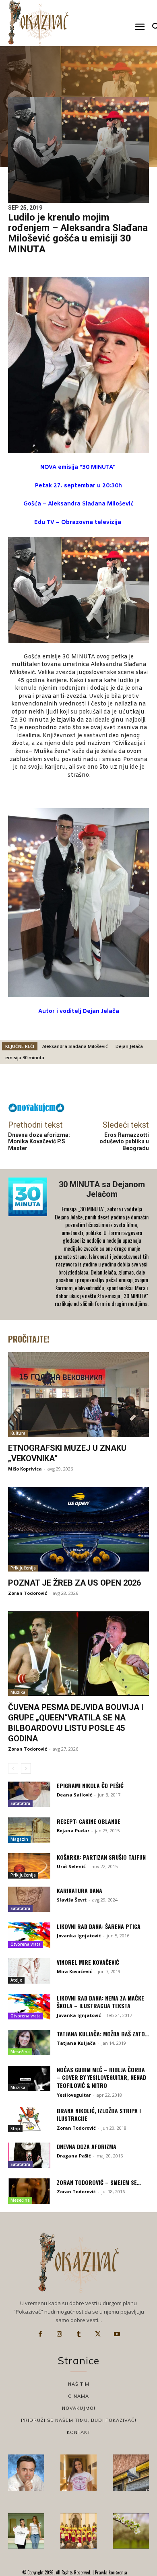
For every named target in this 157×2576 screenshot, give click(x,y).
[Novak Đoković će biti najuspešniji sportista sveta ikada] (26, 2473)
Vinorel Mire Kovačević (88, 1962)
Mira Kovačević (74, 1971)
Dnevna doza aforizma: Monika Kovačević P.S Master (39, 1142)
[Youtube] (117, 2334)
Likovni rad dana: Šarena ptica (99, 1926)
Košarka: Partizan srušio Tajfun (101, 1857)
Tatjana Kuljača (76, 2043)
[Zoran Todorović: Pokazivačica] (131, 2473)
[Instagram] (60, 2334)
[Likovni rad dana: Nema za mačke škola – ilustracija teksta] (29, 2007)
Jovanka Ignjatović (79, 1936)
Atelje (16, 1980)
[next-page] (26, 1768)
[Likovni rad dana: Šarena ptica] (29, 1935)
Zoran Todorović (28, 1593)
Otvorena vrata (26, 1944)
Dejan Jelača (129, 1046)
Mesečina (20, 2052)
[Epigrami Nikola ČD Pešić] (29, 1794)
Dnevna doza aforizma (87, 2146)
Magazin (19, 1839)
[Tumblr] (78, 2334)
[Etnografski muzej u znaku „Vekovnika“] (78, 1394)
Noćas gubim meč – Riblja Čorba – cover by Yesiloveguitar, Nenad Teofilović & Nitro (101, 2077)
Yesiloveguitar (74, 2095)
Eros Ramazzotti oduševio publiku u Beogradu (124, 1142)
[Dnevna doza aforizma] (29, 2155)
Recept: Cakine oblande (89, 1821)
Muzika (18, 1692)
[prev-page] (13, 1768)
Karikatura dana (80, 1890)
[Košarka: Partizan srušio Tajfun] (29, 1866)
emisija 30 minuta (25, 1057)
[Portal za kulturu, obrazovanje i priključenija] (38, 23)
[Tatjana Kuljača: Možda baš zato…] (29, 2043)
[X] (98, 2334)
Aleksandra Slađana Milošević (75, 1046)
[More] (100, 1085)
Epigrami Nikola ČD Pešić (90, 1785)
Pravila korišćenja (111, 2572)
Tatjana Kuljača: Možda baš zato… (103, 2034)
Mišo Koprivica (25, 1469)
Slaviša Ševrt (72, 1900)
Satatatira (20, 1803)
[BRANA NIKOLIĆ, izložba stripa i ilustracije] (29, 2119)
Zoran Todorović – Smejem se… (99, 2182)
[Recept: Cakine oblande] (29, 1830)
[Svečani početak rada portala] (78, 2531)
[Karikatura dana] (29, 1899)
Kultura (18, 1433)
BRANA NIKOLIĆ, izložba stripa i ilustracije (99, 2115)
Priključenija (23, 1568)
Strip (15, 2128)
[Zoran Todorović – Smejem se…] (29, 2191)
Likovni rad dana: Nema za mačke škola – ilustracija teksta (100, 2002)
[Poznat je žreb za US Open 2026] (78, 1529)
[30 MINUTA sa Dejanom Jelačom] (29, 1245)
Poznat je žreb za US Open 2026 (74, 1583)
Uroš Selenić (71, 1866)
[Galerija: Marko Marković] (131, 2531)
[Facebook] (40, 2334)
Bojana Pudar (73, 1830)
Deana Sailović (74, 1795)
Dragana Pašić (74, 2156)
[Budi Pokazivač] (26, 2531)
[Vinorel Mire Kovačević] (29, 1971)
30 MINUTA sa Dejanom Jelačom (102, 1189)
